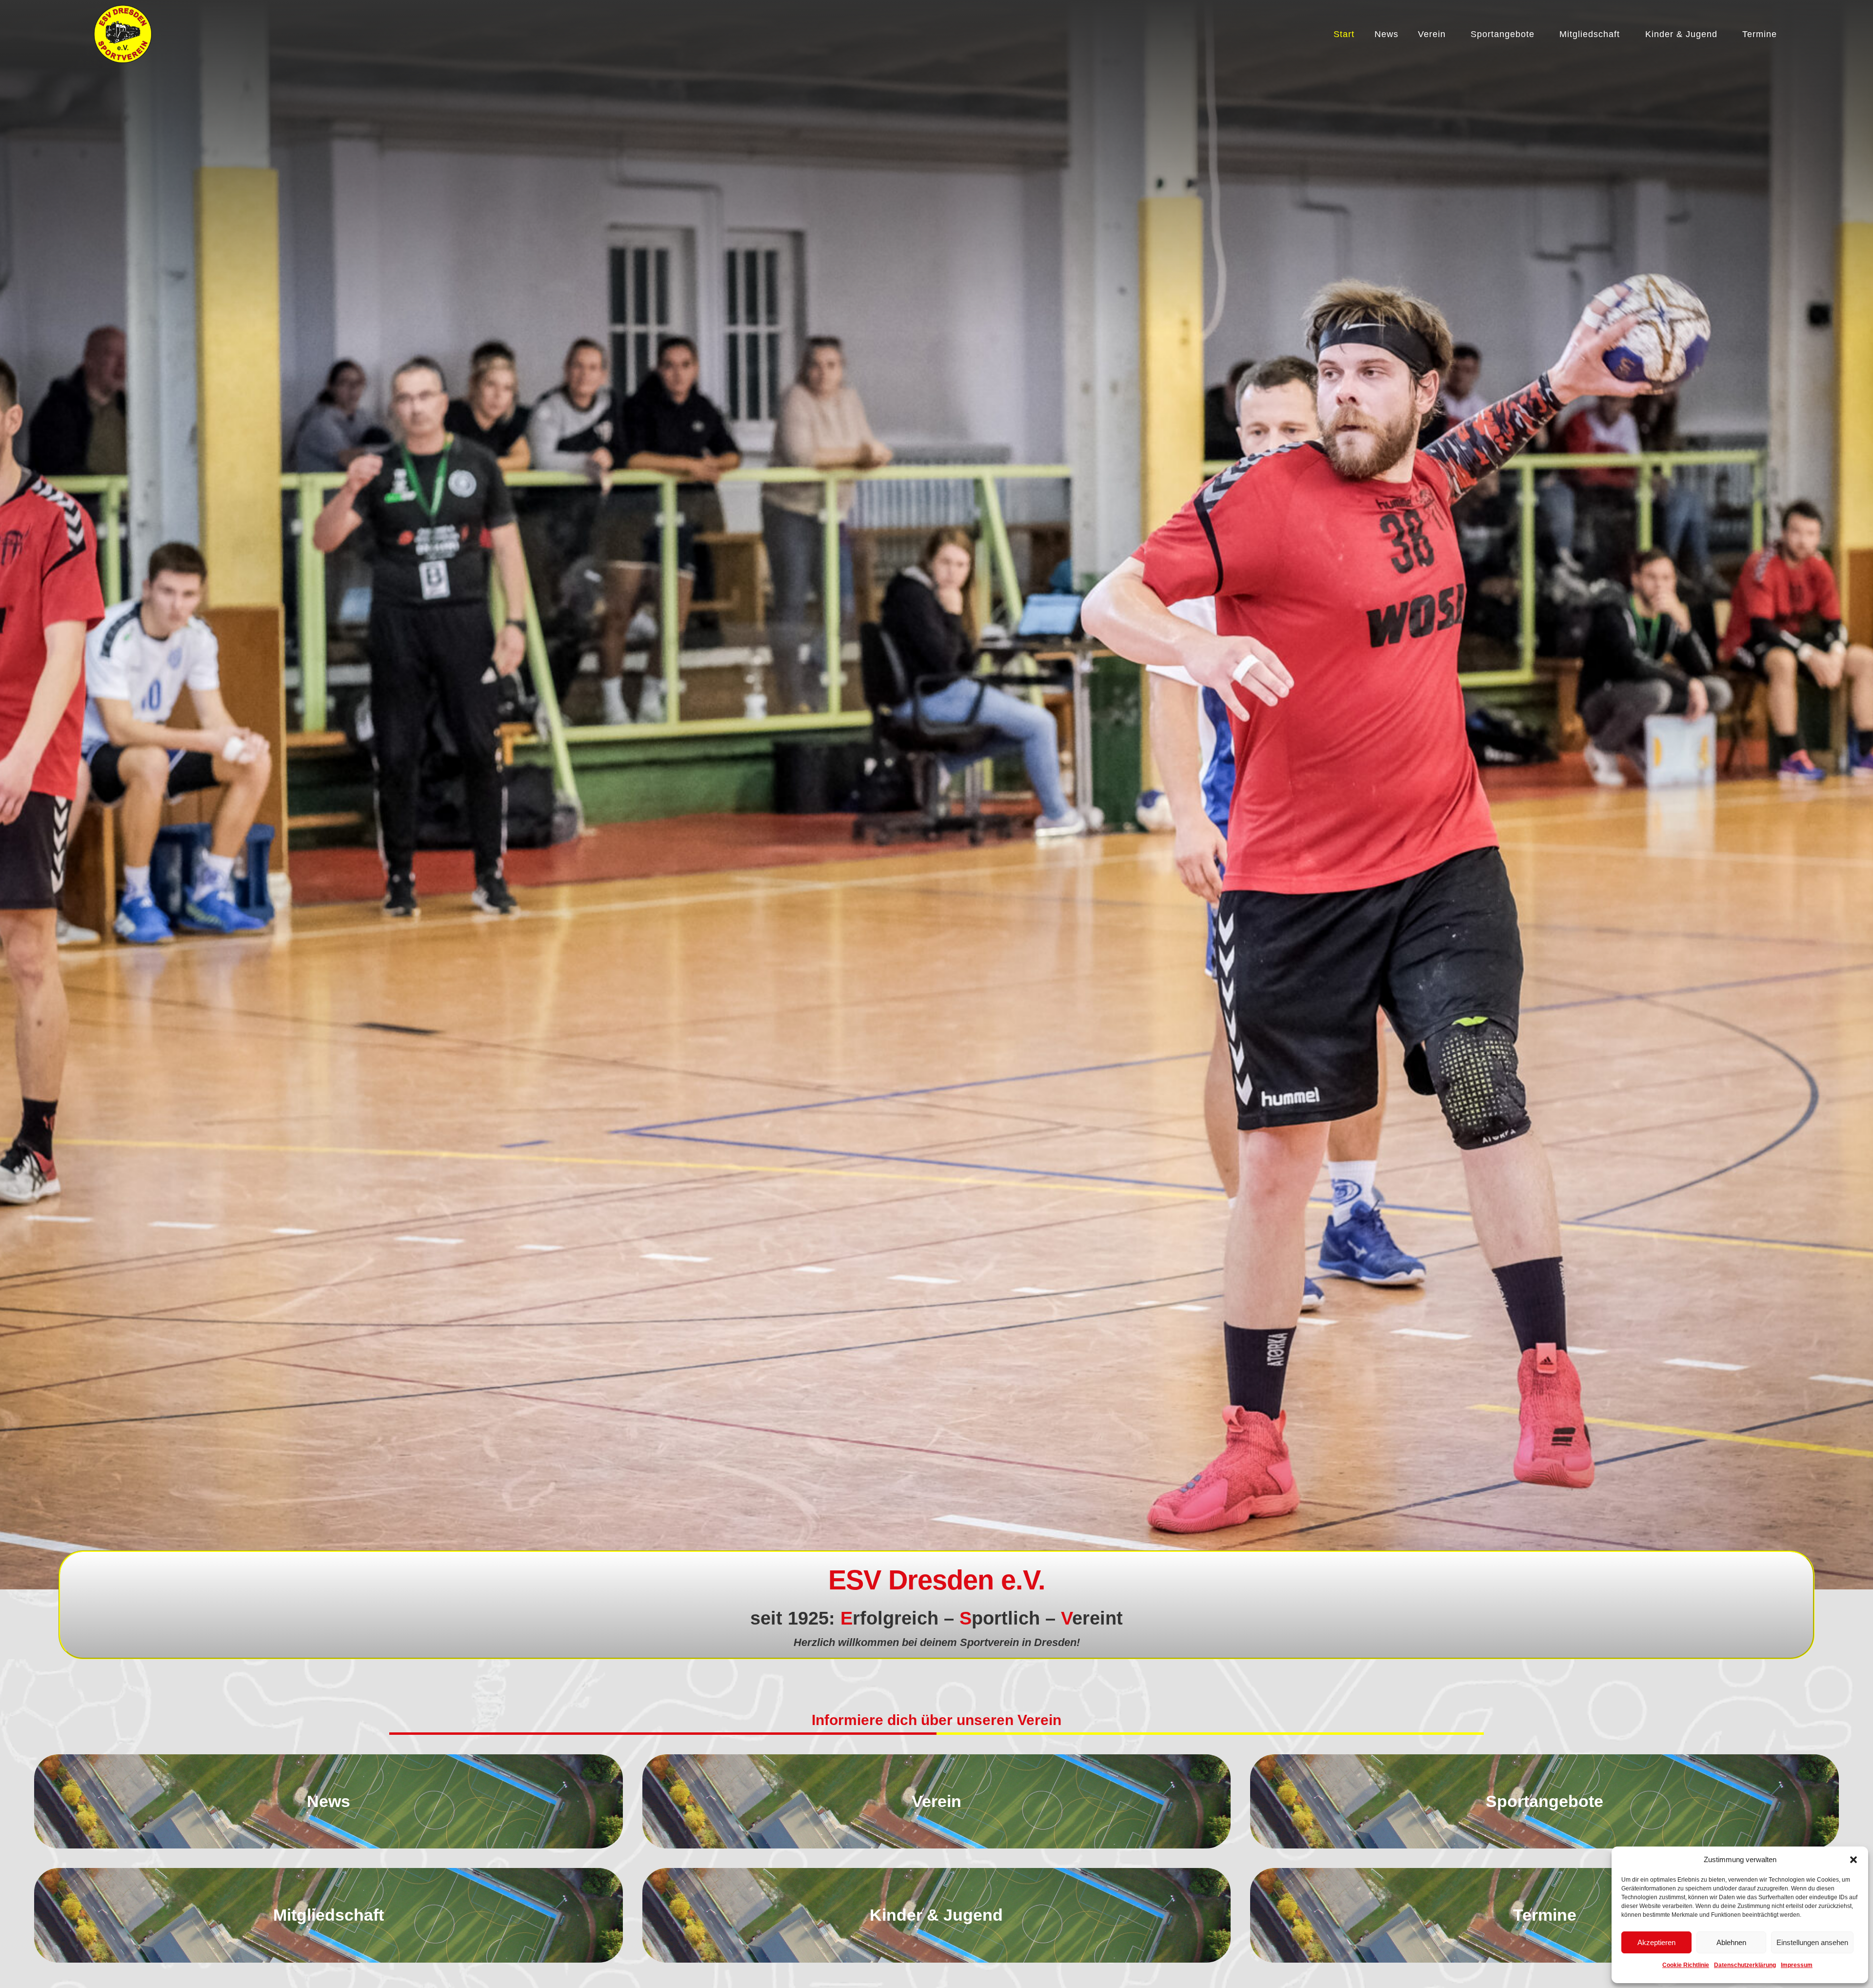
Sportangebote (1503, 34)
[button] (1853, 1860)
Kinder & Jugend (1681, 34)
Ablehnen (1731, 1942)
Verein (1432, 34)
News (1386, 34)
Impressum (1797, 1965)
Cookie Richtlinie (1686, 1965)
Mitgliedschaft (1590, 34)
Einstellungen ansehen (1812, 1942)
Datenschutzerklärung (1745, 1965)
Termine (1760, 34)
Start (1344, 34)
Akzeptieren (1656, 1942)
